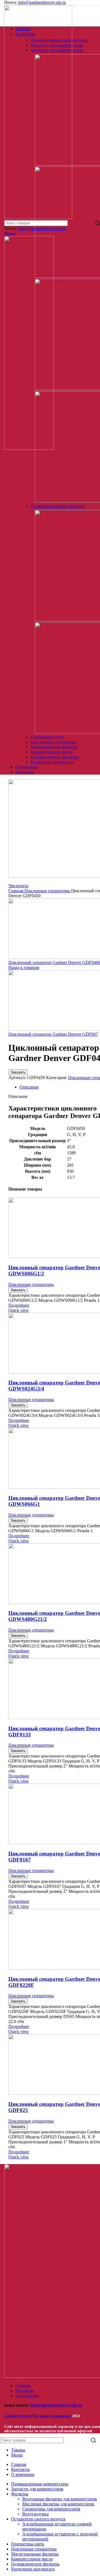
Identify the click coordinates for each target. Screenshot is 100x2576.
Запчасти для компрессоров (57, 45)
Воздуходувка (35, 2514)
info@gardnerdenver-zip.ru (42, 2)
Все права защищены (38, 2416)
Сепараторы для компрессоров (51, 2509)
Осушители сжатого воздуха (58, 506)
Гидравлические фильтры (55, 757)
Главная (16, 891)
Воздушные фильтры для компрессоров (60, 2499)
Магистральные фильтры (54, 747)
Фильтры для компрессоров (57, 50)
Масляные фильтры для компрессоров (58, 2504)
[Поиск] (94, 2440)
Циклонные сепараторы (53, 742)
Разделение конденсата (52, 762)
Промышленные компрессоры (59, 40)
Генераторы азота (47, 737)
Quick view (19, 1310)
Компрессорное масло (51, 752)
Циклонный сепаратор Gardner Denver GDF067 (53, 1034)
